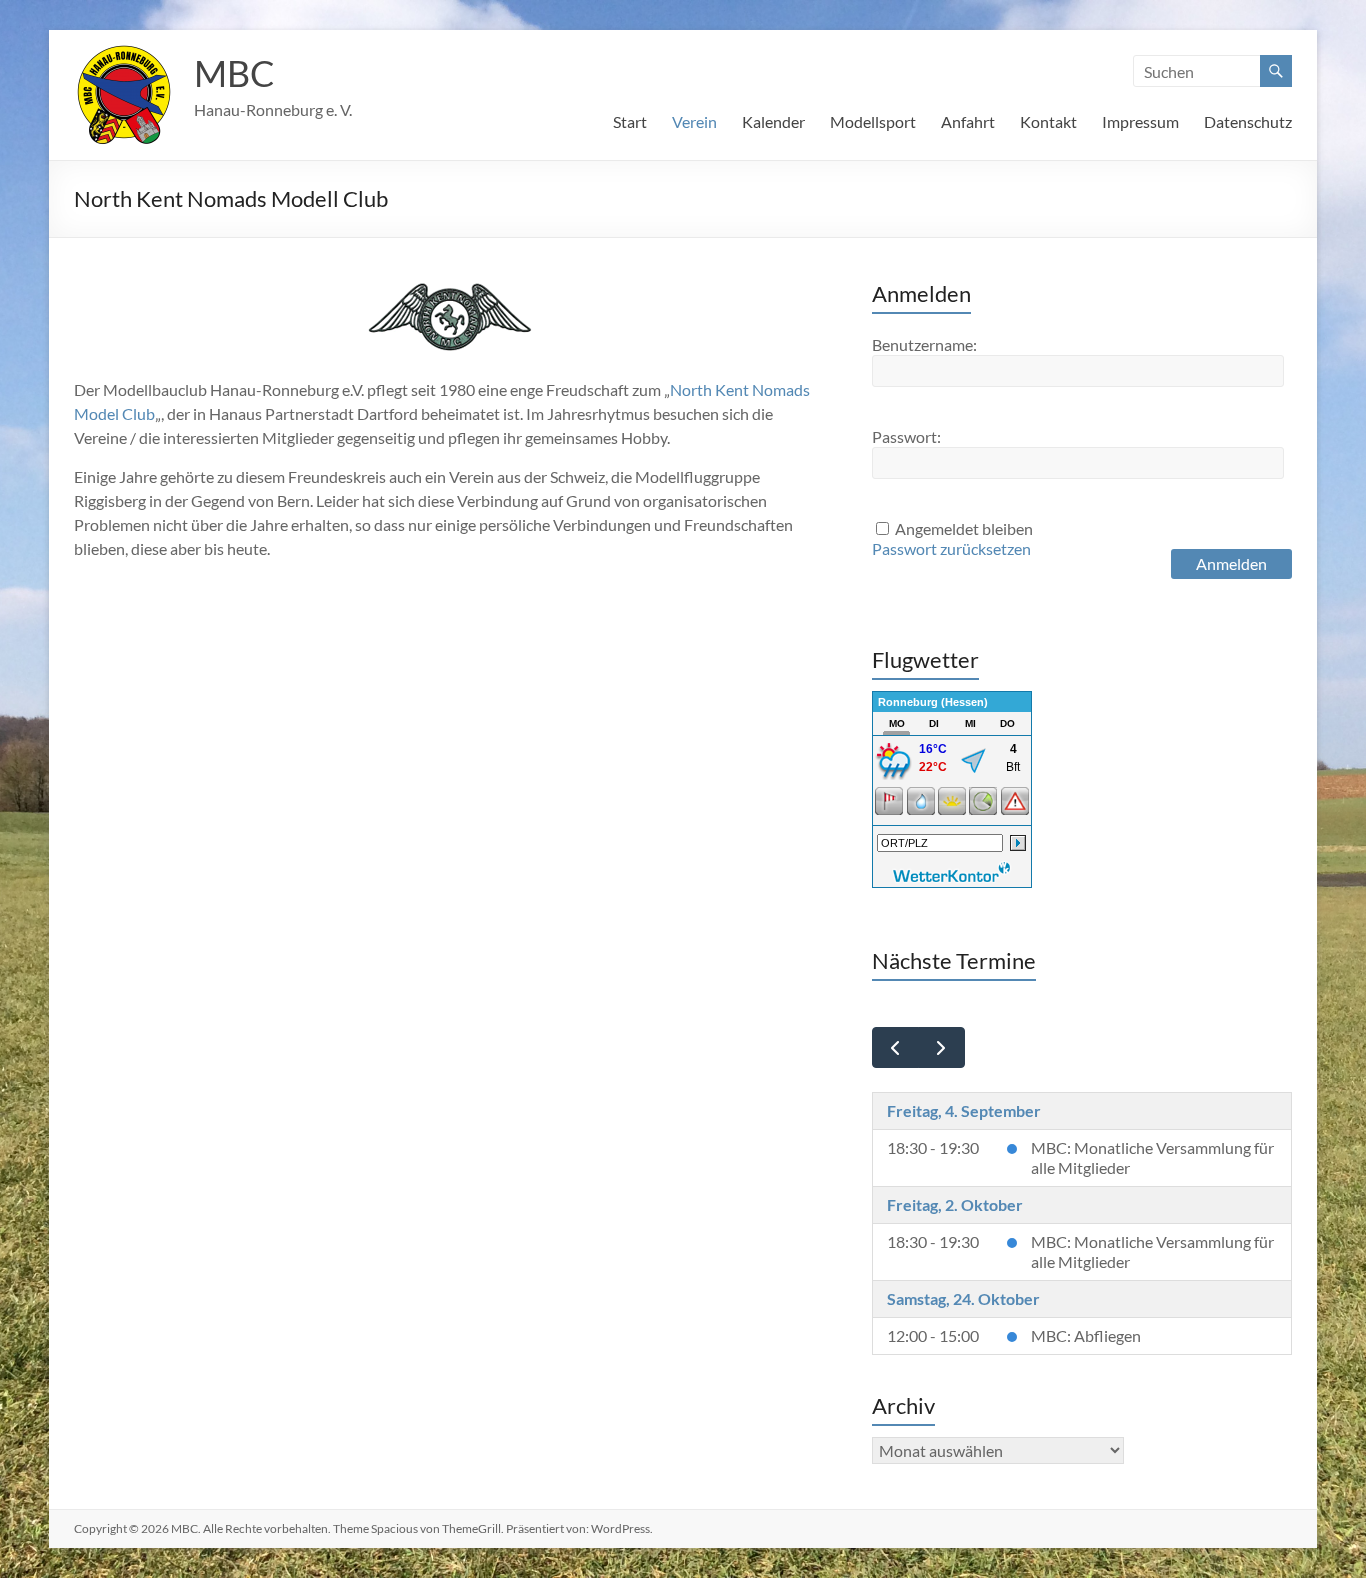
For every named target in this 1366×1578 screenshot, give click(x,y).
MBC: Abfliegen (1086, 1335)
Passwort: (906, 436)
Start (630, 121)
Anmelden (1231, 563)
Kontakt (1048, 121)
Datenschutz (1248, 121)
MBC (234, 73)
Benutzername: (924, 344)
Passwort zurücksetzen (951, 548)
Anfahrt (968, 121)
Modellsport (873, 121)
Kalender (773, 121)
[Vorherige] (895, 1047)
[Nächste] (941, 1047)
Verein (694, 121)
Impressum (1140, 121)
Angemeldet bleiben (964, 528)
